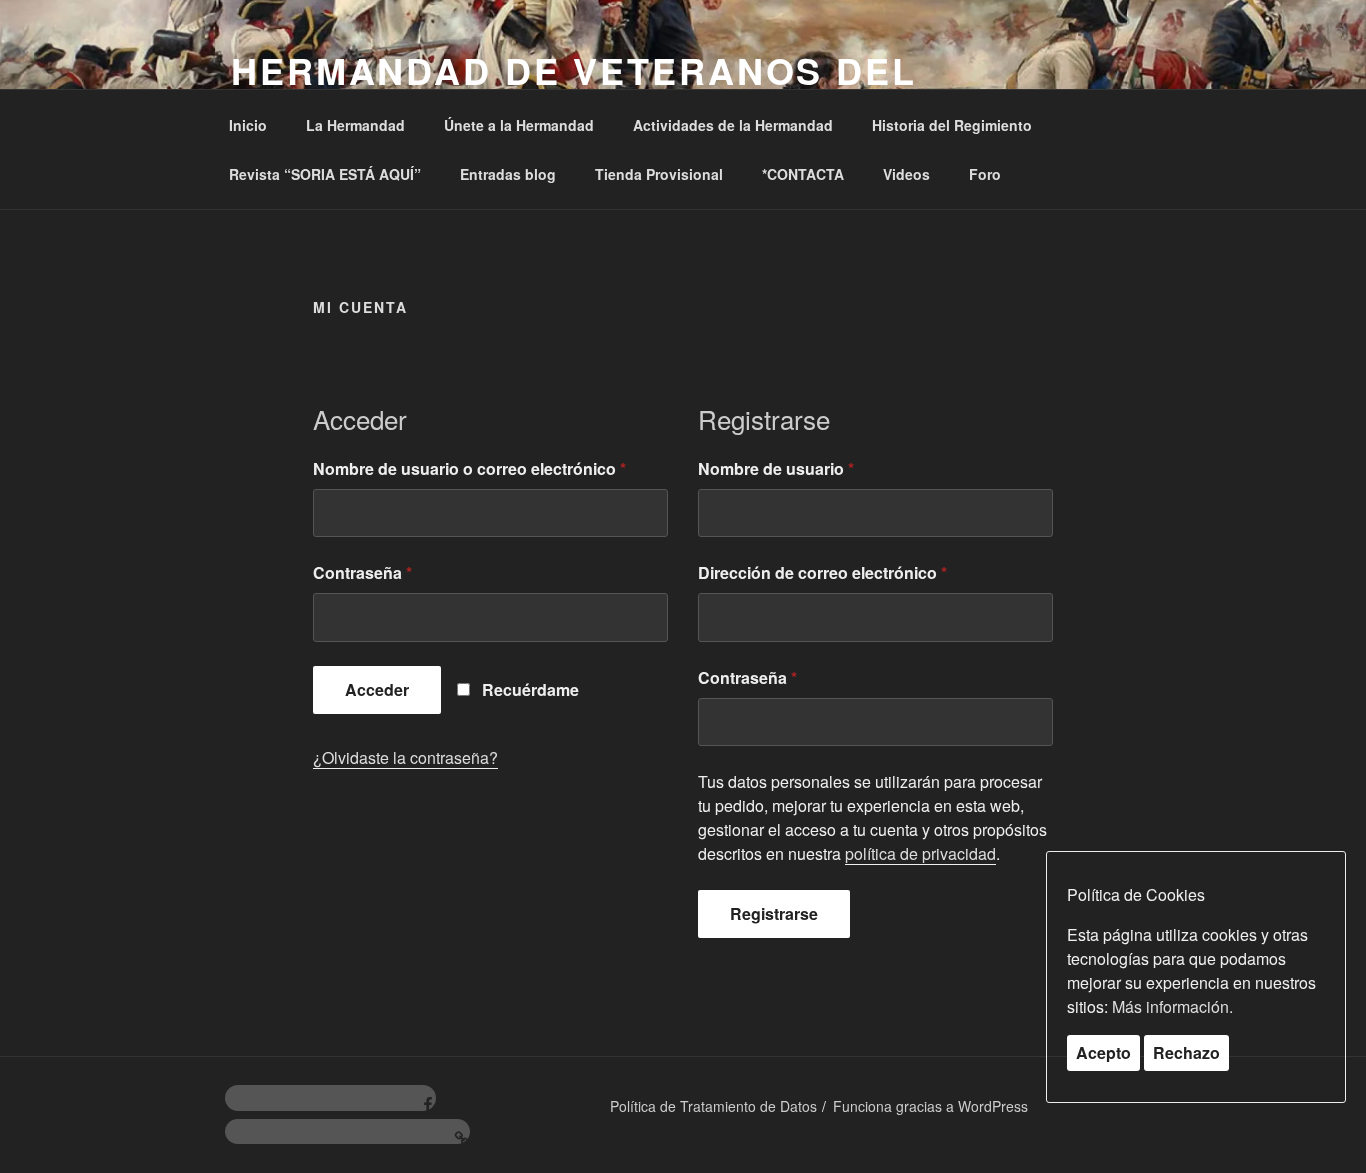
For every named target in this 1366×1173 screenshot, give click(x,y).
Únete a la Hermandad (519, 125)
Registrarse (774, 913)
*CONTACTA (803, 174)
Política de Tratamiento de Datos (713, 1106)
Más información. (1172, 1006)
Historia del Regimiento (952, 125)
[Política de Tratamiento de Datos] (347, 1132)
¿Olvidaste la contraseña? (405, 757)
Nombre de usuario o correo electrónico (469, 468)
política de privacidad (920, 853)
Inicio (248, 125)
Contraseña (362, 572)
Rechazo (1186, 1052)
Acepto (1103, 1052)
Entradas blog (508, 174)
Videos (906, 174)
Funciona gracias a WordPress (930, 1106)
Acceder (377, 689)
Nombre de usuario (776, 468)
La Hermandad (355, 125)
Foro (985, 174)
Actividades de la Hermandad (733, 125)
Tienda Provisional (659, 174)
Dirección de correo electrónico (822, 572)
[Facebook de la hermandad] (330, 1098)
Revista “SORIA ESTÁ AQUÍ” (325, 174)
